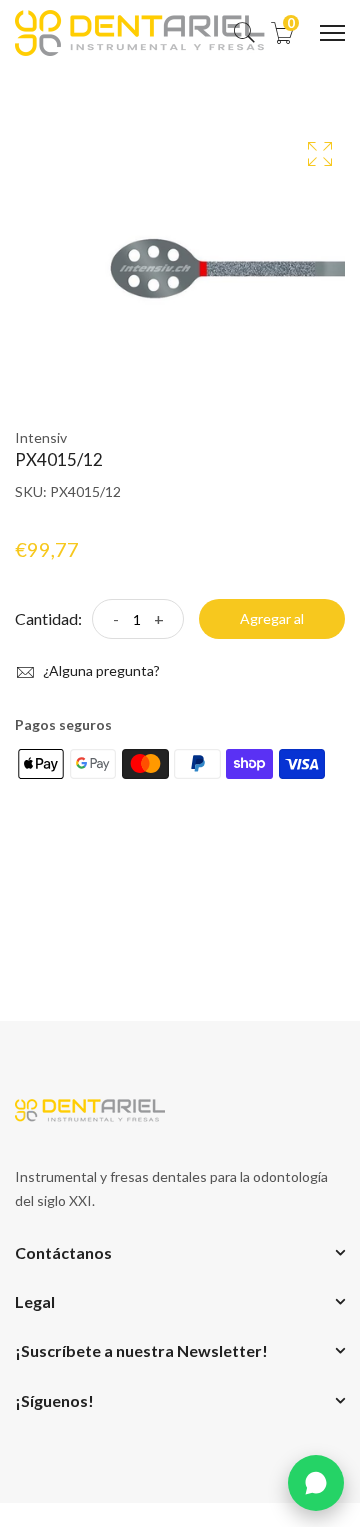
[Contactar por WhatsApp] (316, 1483)
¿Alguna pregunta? (100, 670)
